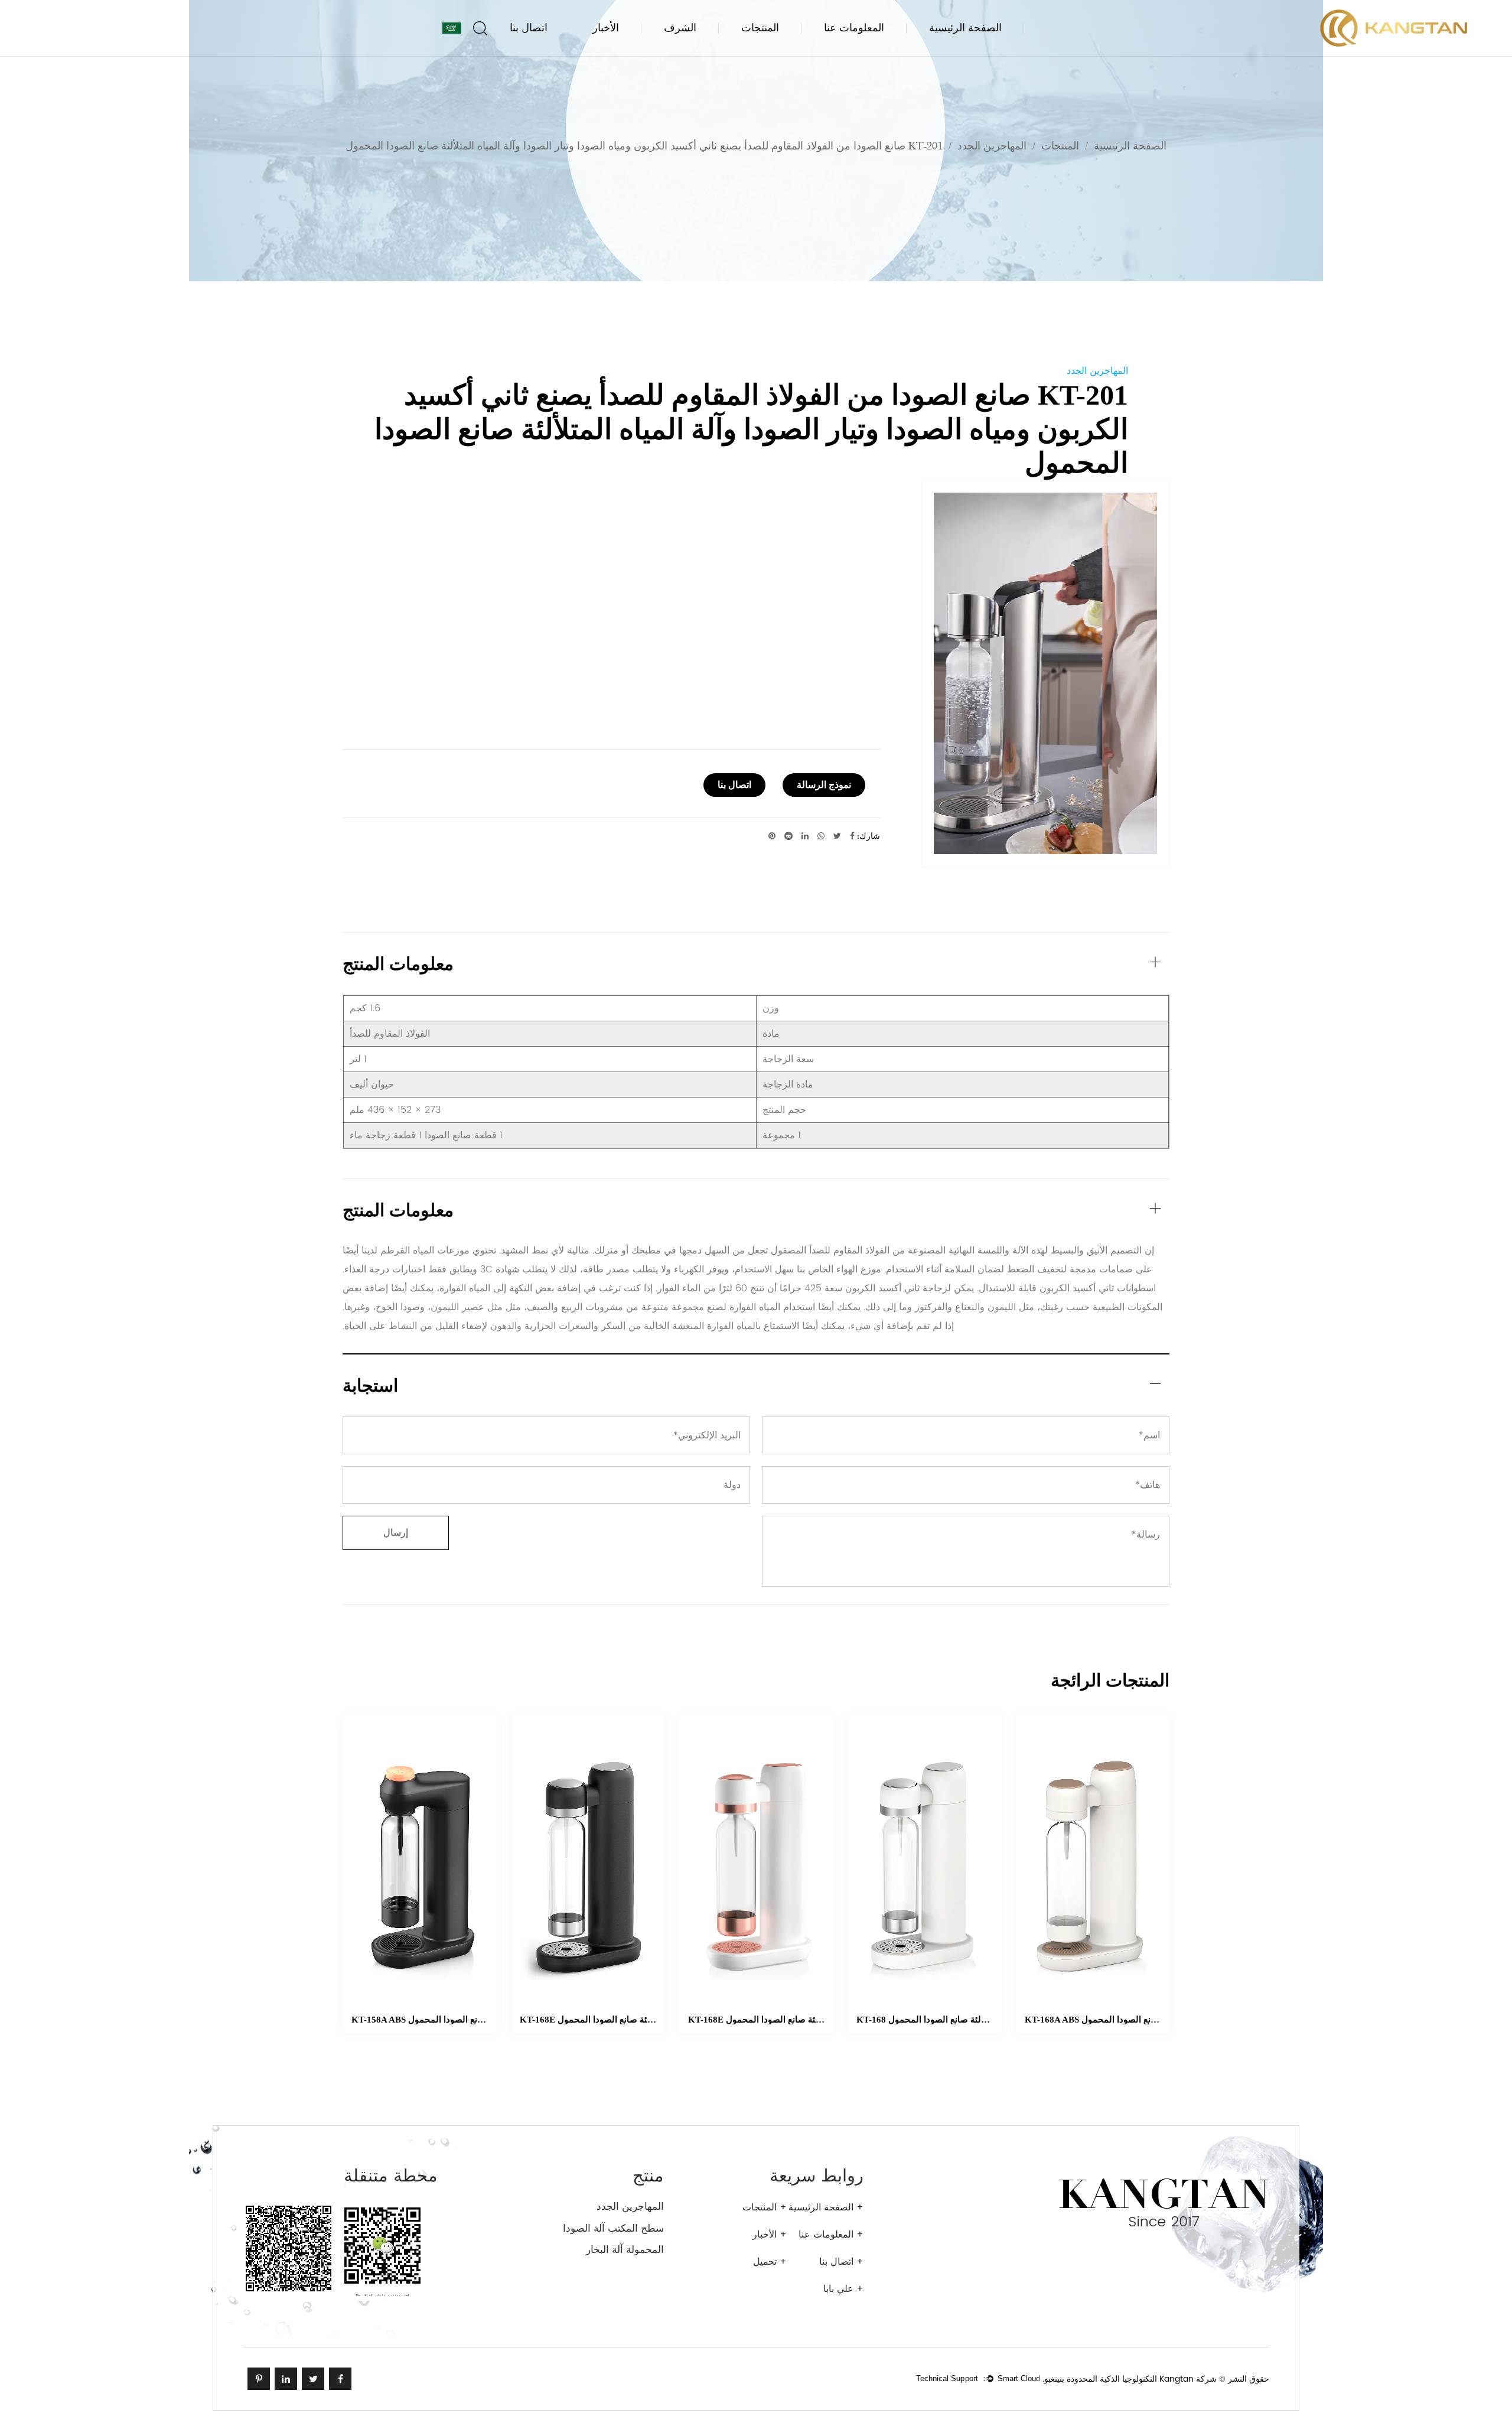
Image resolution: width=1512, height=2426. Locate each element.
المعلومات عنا (854, 28)
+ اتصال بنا (841, 2262)
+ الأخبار (770, 2235)
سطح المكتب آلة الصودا (613, 2229)
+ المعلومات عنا (831, 2235)
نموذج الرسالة (824, 785)
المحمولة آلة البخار (625, 2250)
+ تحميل (770, 2262)
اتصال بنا (529, 28)
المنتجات (760, 28)
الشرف (680, 28)
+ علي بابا (843, 2289)
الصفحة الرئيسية (965, 28)
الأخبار (606, 28)
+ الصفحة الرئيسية (826, 2207)
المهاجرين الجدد (992, 146)
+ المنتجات (765, 2207)
